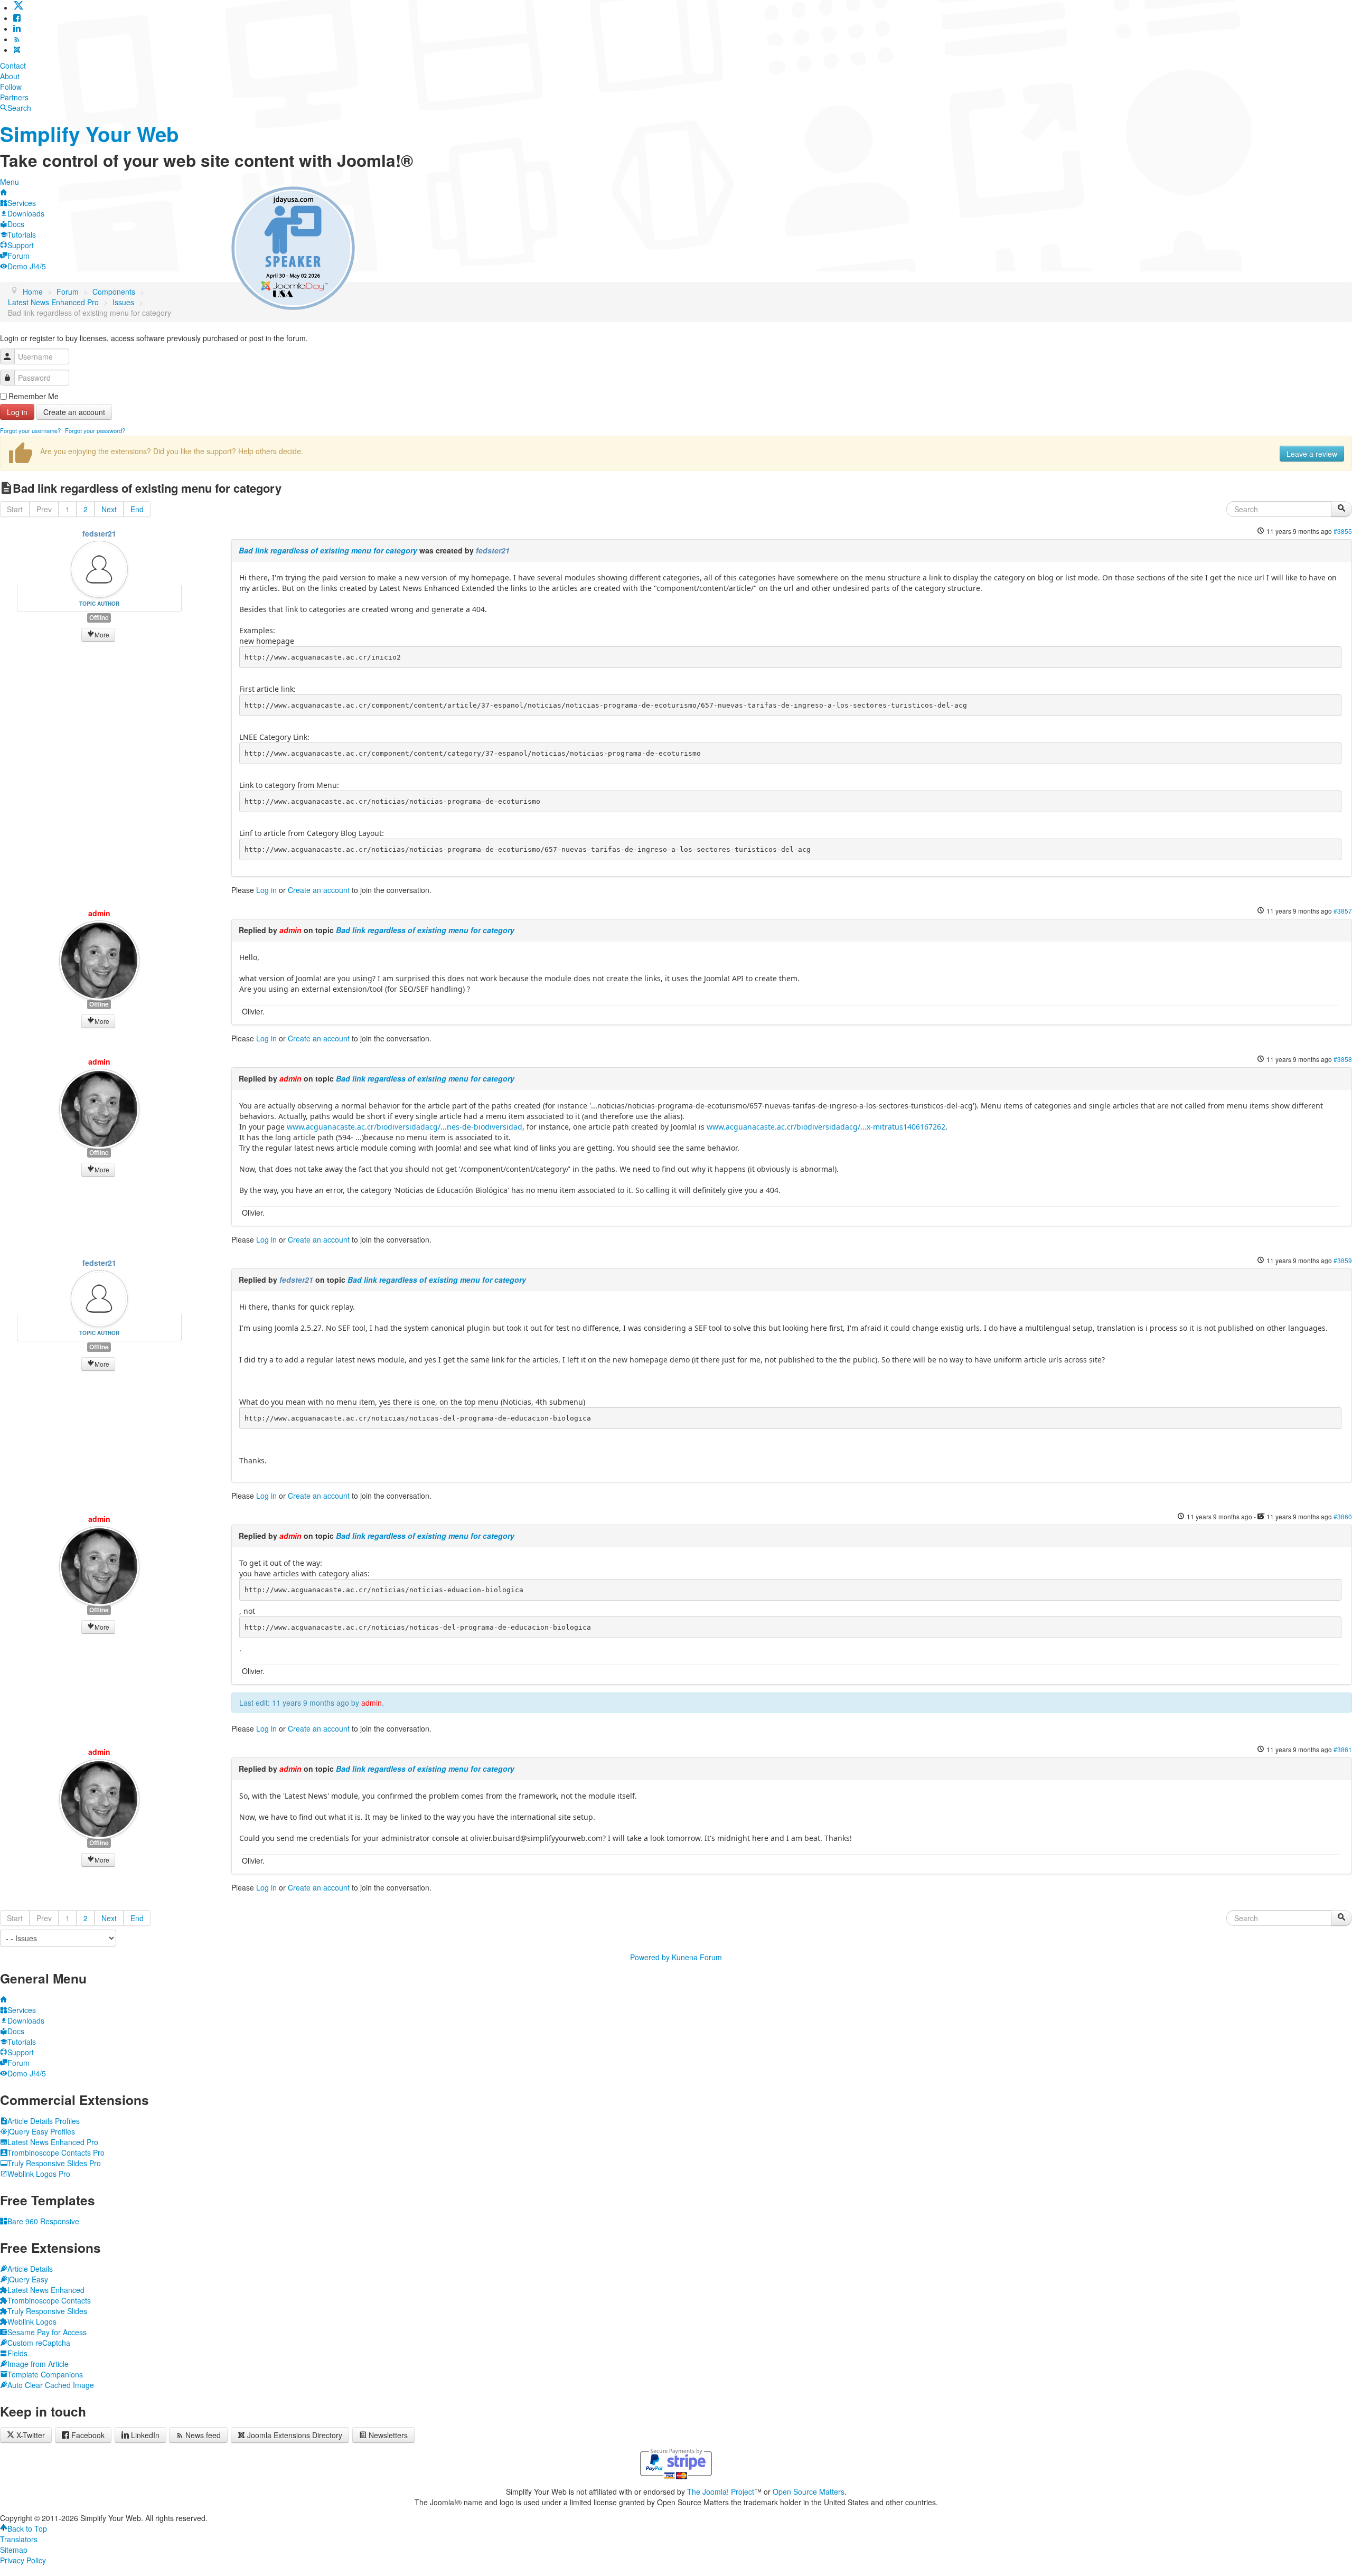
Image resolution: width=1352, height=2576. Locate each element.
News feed (203, 2435)
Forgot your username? (30, 430)
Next (109, 509)
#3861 (1343, 1749)
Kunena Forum (697, 1957)
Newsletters (388, 2435)
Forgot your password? (95, 430)
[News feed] (17, 39)
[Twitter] (18, 7)
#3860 (1343, 1516)
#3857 (1343, 911)
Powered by (650, 1957)
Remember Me (34, 396)
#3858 (1343, 1059)
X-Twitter (30, 2435)
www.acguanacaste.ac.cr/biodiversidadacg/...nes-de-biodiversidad (405, 1127)
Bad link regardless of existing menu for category (328, 550)
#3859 (1343, 1260)
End (137, 509)
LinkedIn (145, 2435)
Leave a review (1312, 454)
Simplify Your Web (90, 134)
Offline (99, 618)
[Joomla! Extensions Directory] (17, 50)
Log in (17, 412)
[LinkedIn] (17, 29)
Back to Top (27, 2528)
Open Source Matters (809, 2492)
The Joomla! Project (721, 2492)
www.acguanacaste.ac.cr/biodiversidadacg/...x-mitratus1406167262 (826, 1127)
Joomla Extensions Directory (295, 2435)
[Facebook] (17, 18)
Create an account (74, 412)
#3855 (1343, 531)
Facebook (88, 2435)
